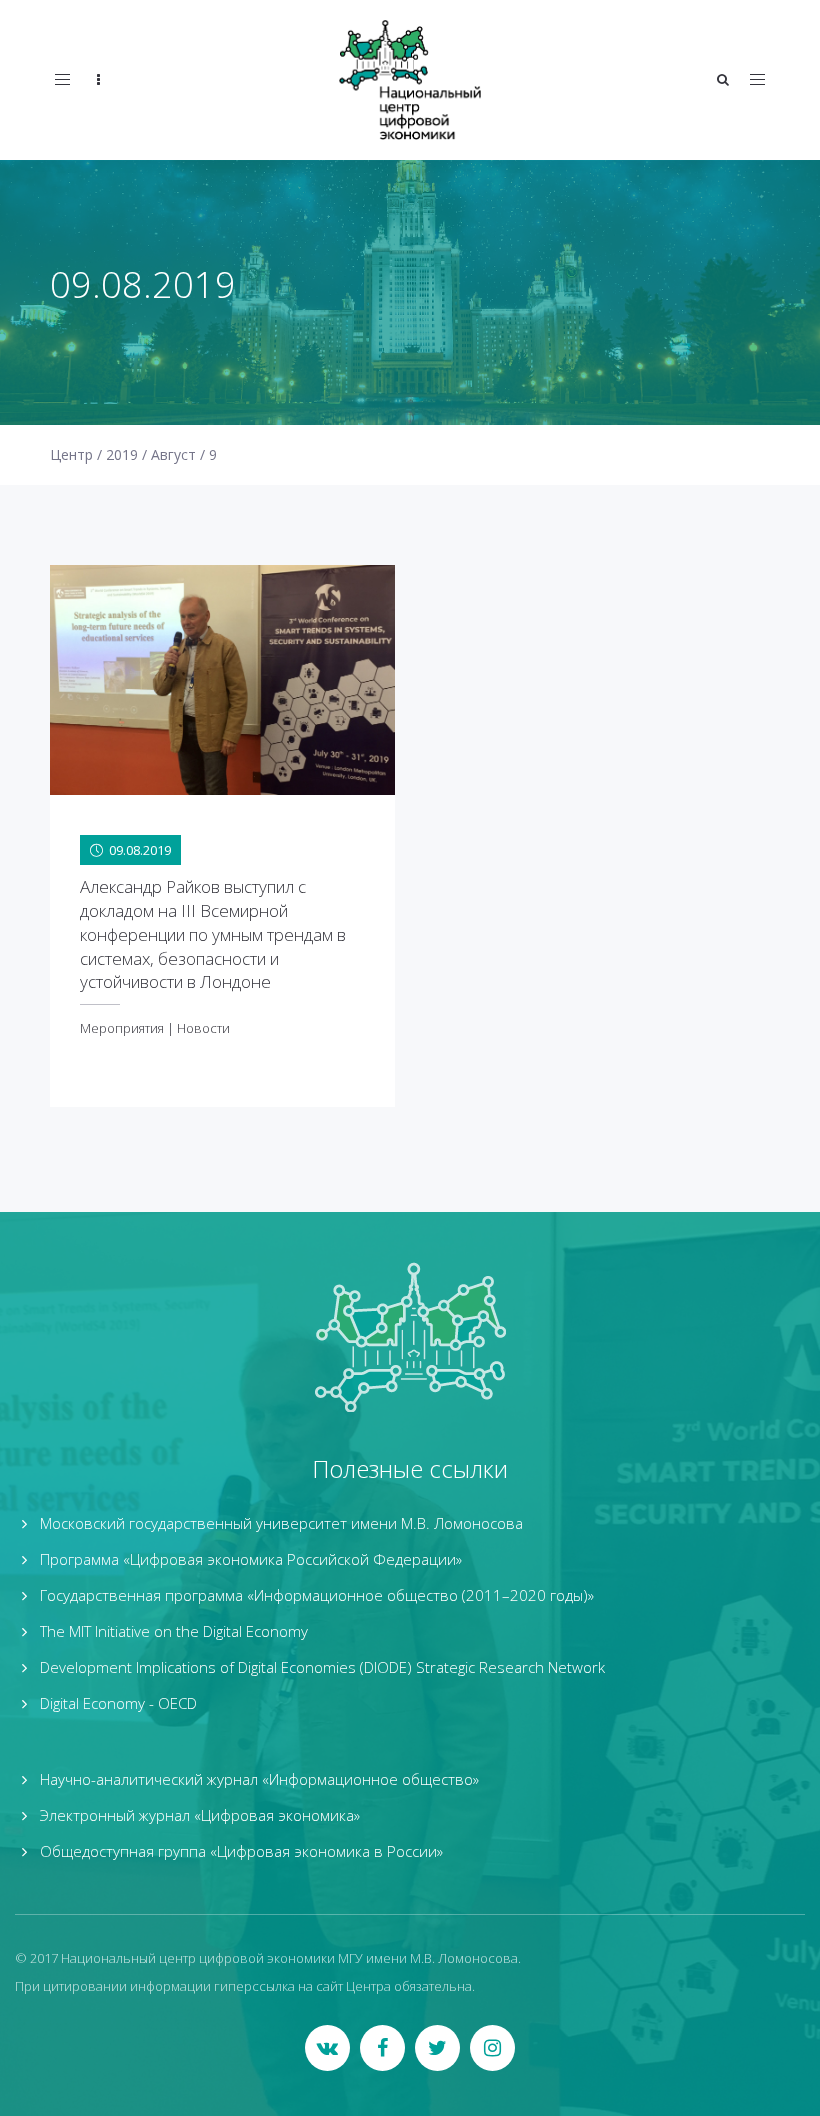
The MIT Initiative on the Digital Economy (174, 1631)
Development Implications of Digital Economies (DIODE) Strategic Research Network (322, 1667)
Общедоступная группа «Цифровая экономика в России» (241, 1851)
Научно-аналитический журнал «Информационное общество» (259, 1779)
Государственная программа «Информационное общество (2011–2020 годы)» (317, 1595)
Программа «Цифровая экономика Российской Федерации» (251, 1559)
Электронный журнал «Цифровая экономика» (200, 1815)
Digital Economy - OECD (118, 1703)
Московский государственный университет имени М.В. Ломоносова (281, 1523)
